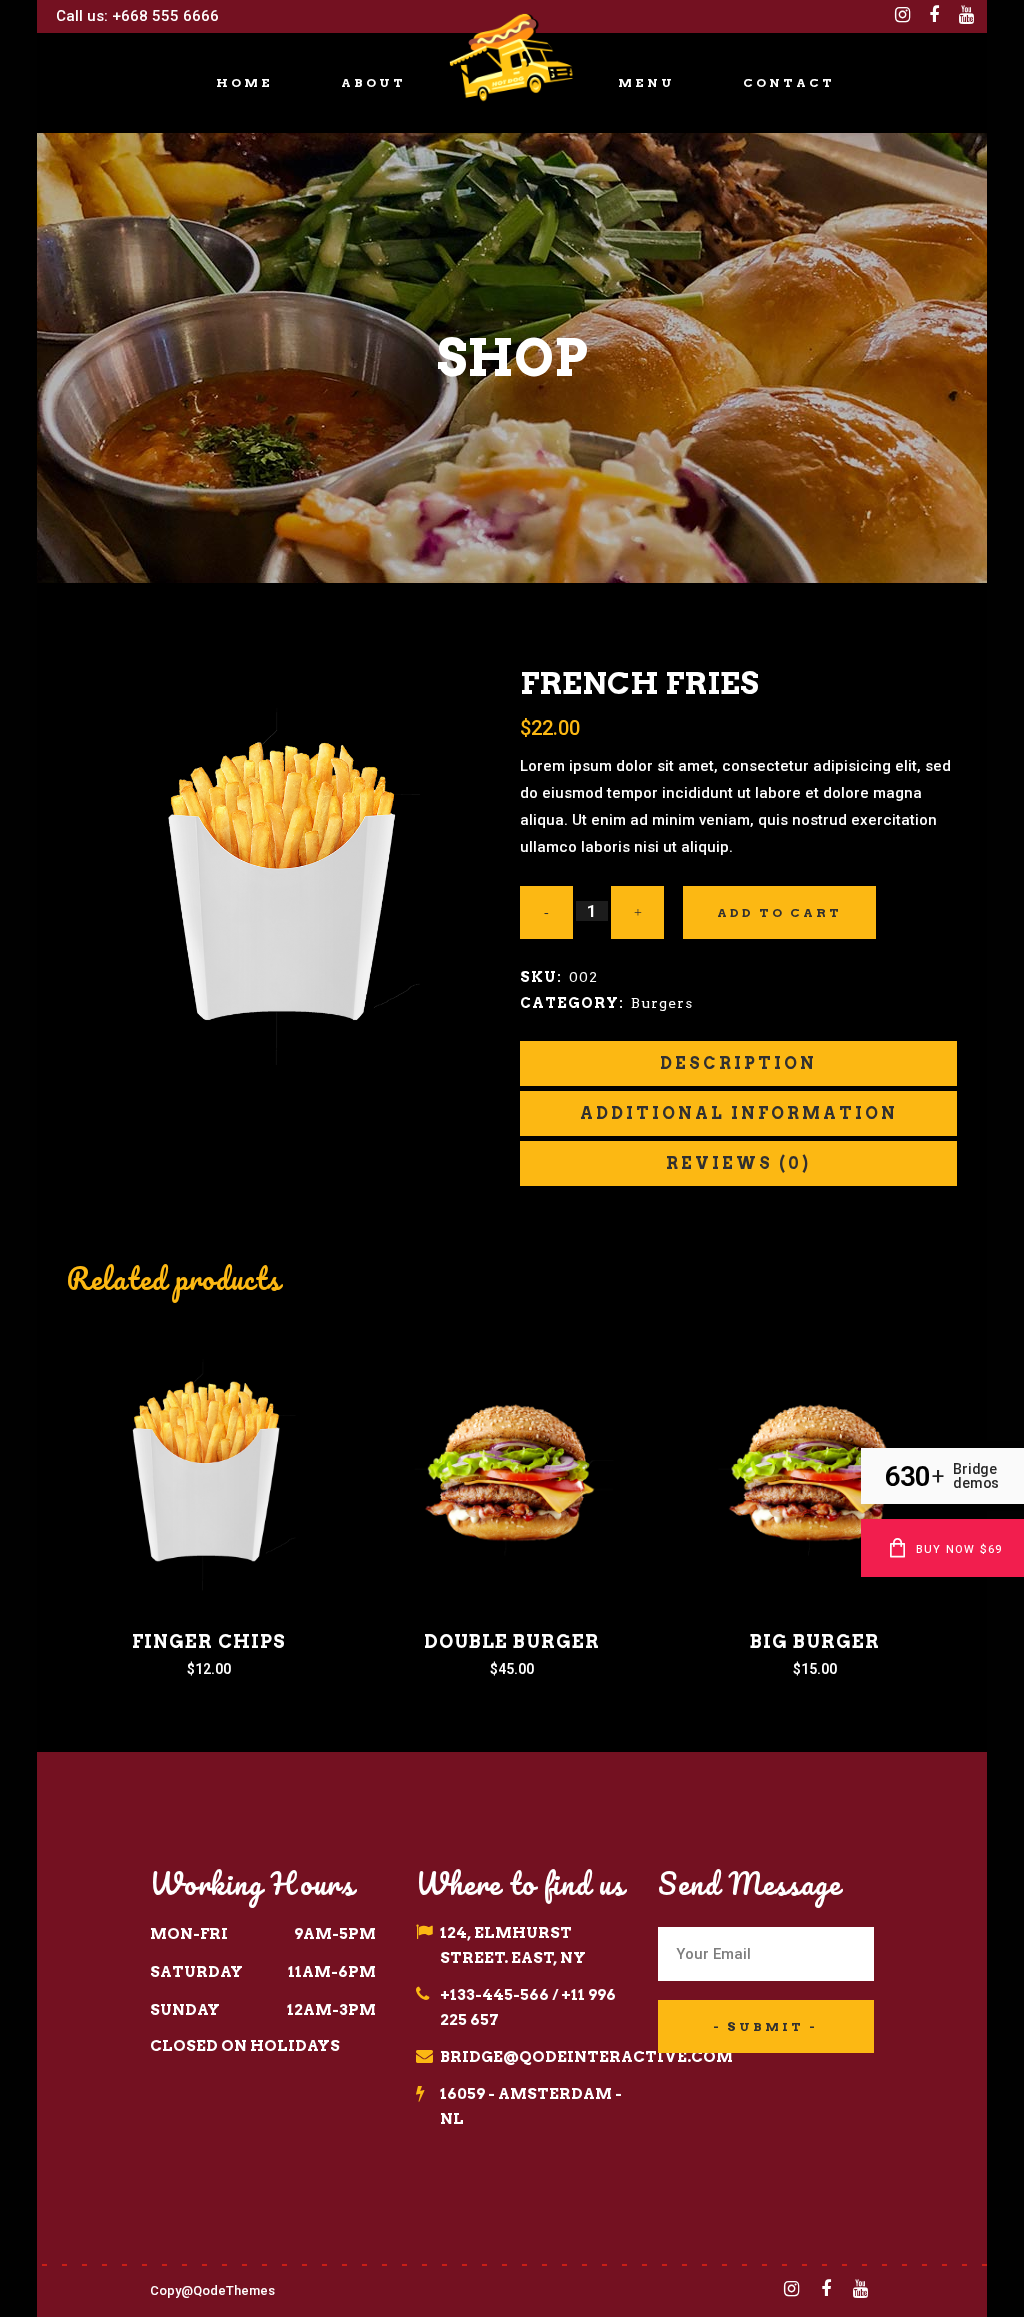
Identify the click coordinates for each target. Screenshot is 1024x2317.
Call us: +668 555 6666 (135, 16)
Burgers (662, 1003)
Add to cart (779, 912)
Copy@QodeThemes (212, 2290)
